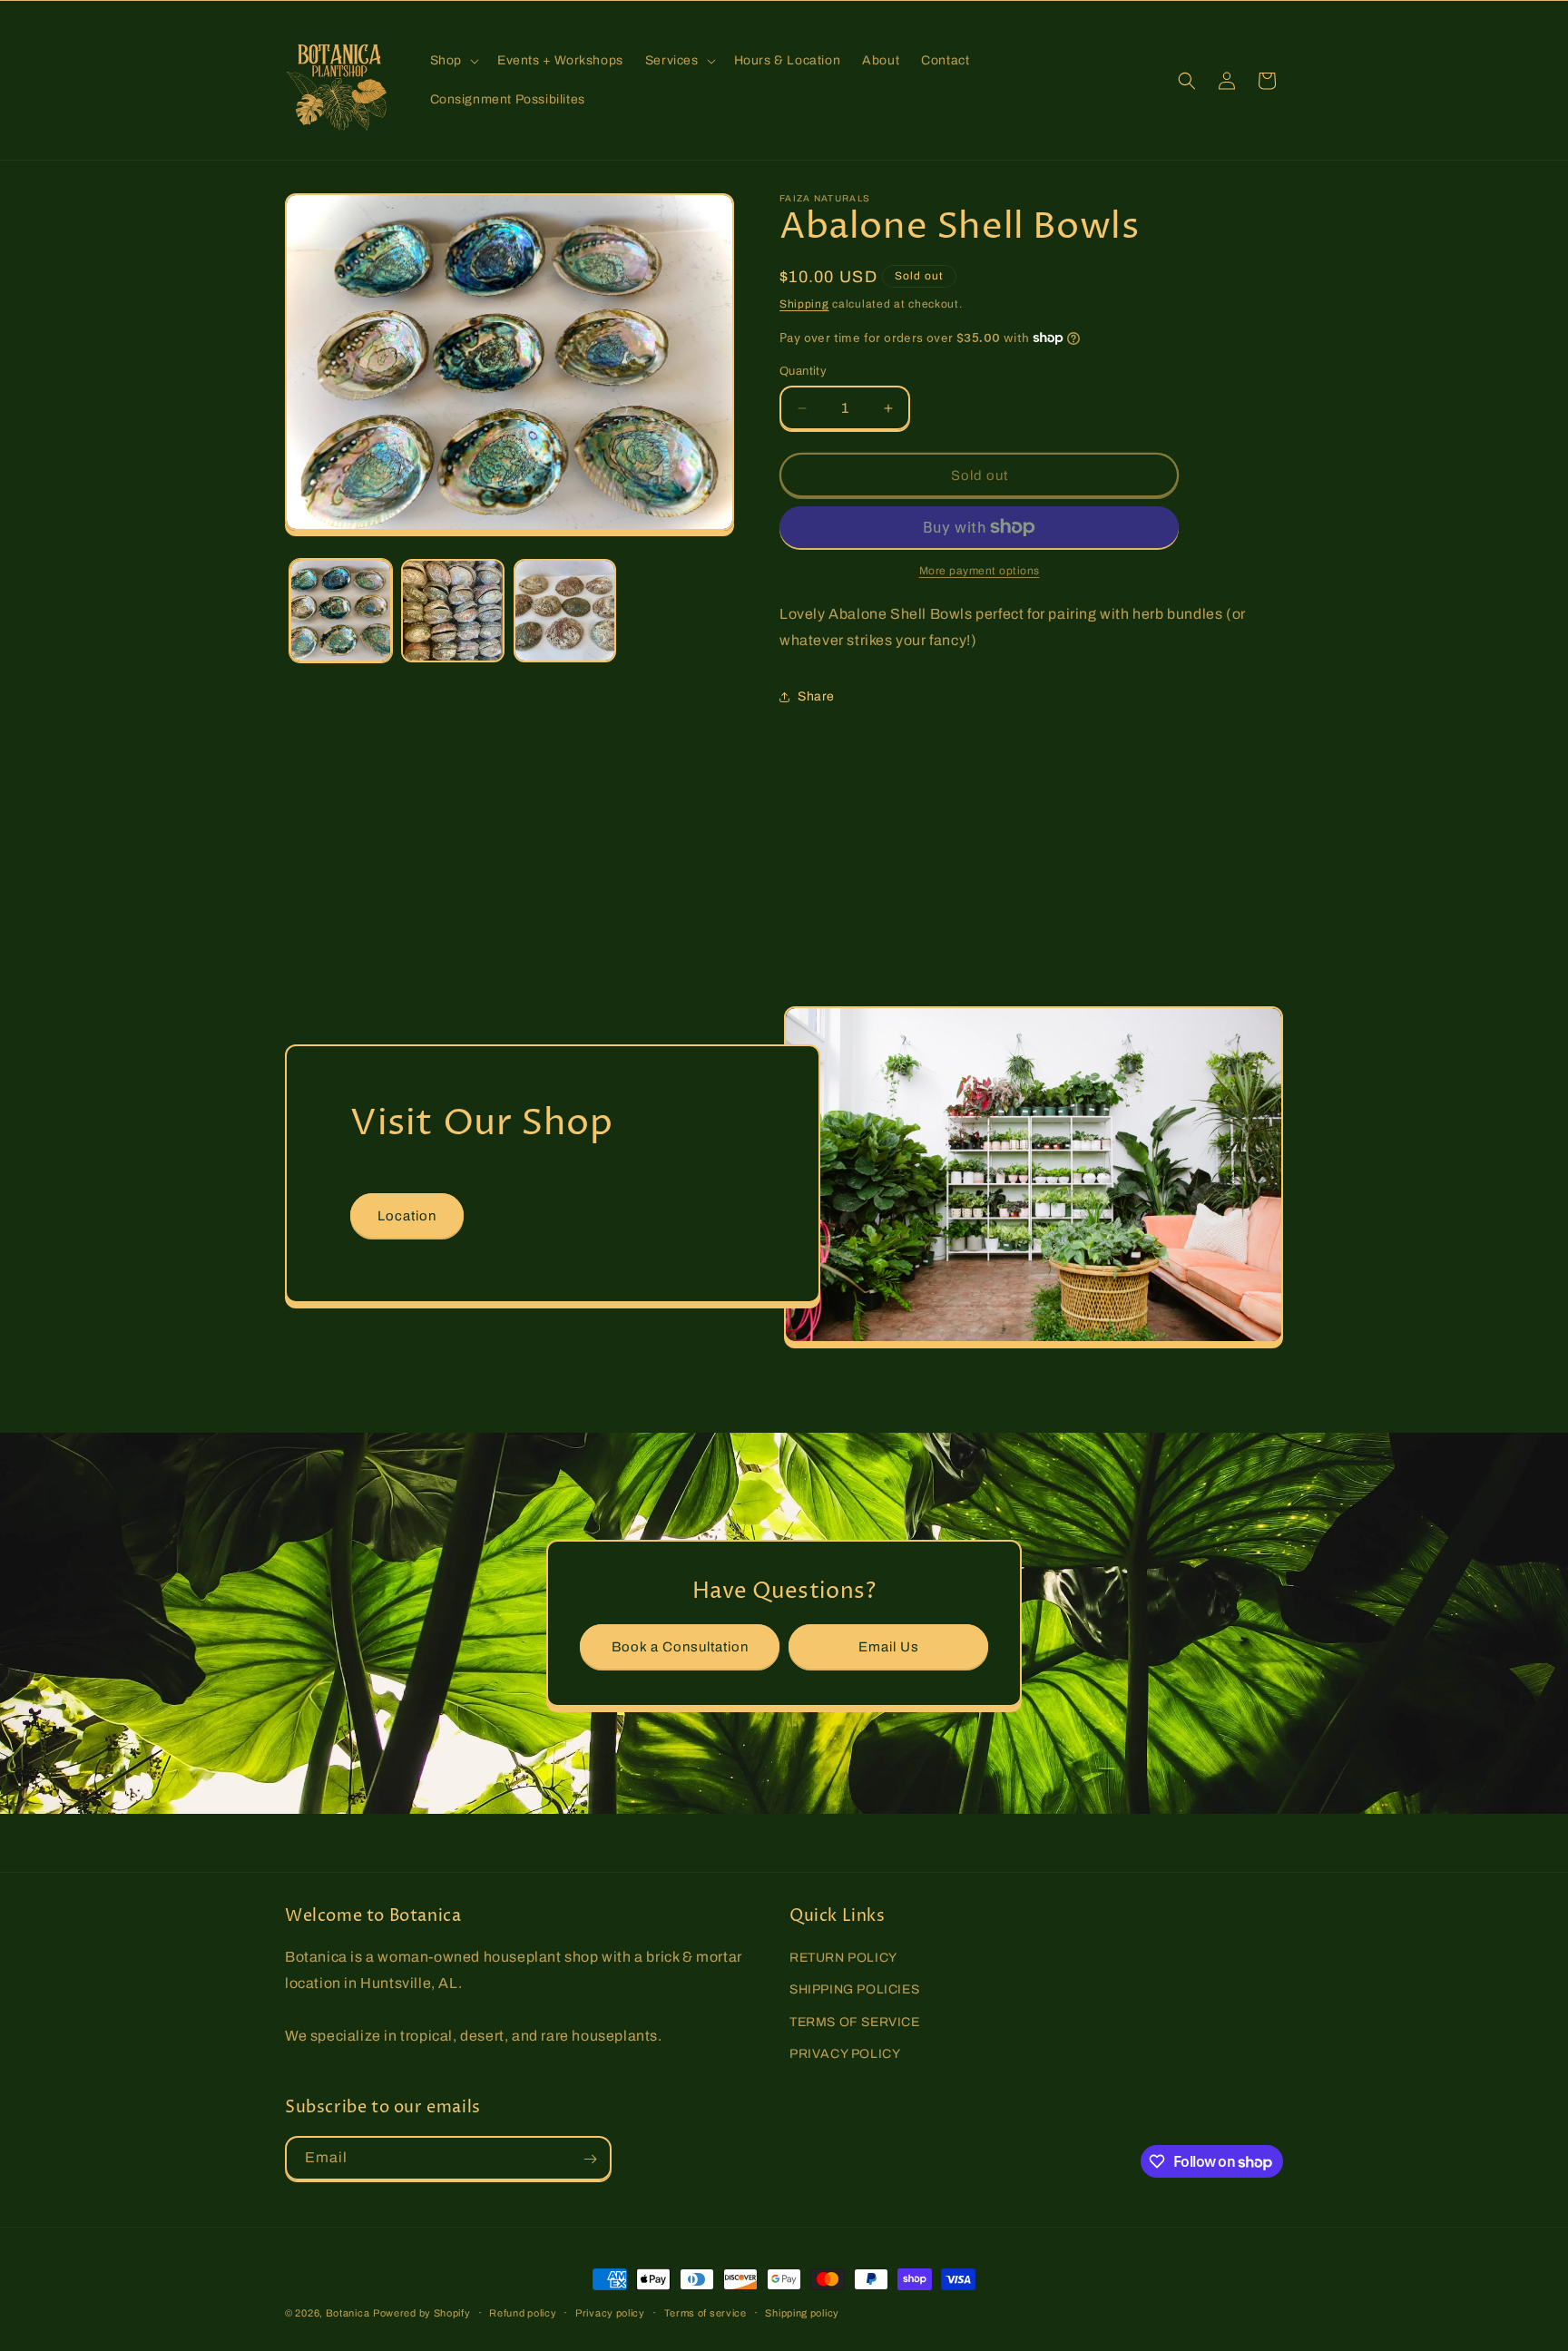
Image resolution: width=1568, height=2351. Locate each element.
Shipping (804, 304)
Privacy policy (610, 2313)
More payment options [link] (980, 571)
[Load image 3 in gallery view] (565, 610)
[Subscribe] (590, 2159)
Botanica (348, 2313)
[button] (453, 61)
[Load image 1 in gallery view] (341, 610)
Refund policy (523, 2313)
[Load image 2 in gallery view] (452, 610)
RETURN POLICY (843, 1959)
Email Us (889, 1647)
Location (407, 1216)
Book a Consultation (680, 1647)
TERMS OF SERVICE (855, 2022)
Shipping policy (802, 2313)
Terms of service (706, 2313)
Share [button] (816, 696)
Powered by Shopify (422, 2313)
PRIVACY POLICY (845, 2054)
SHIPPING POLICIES (854, 1990)
